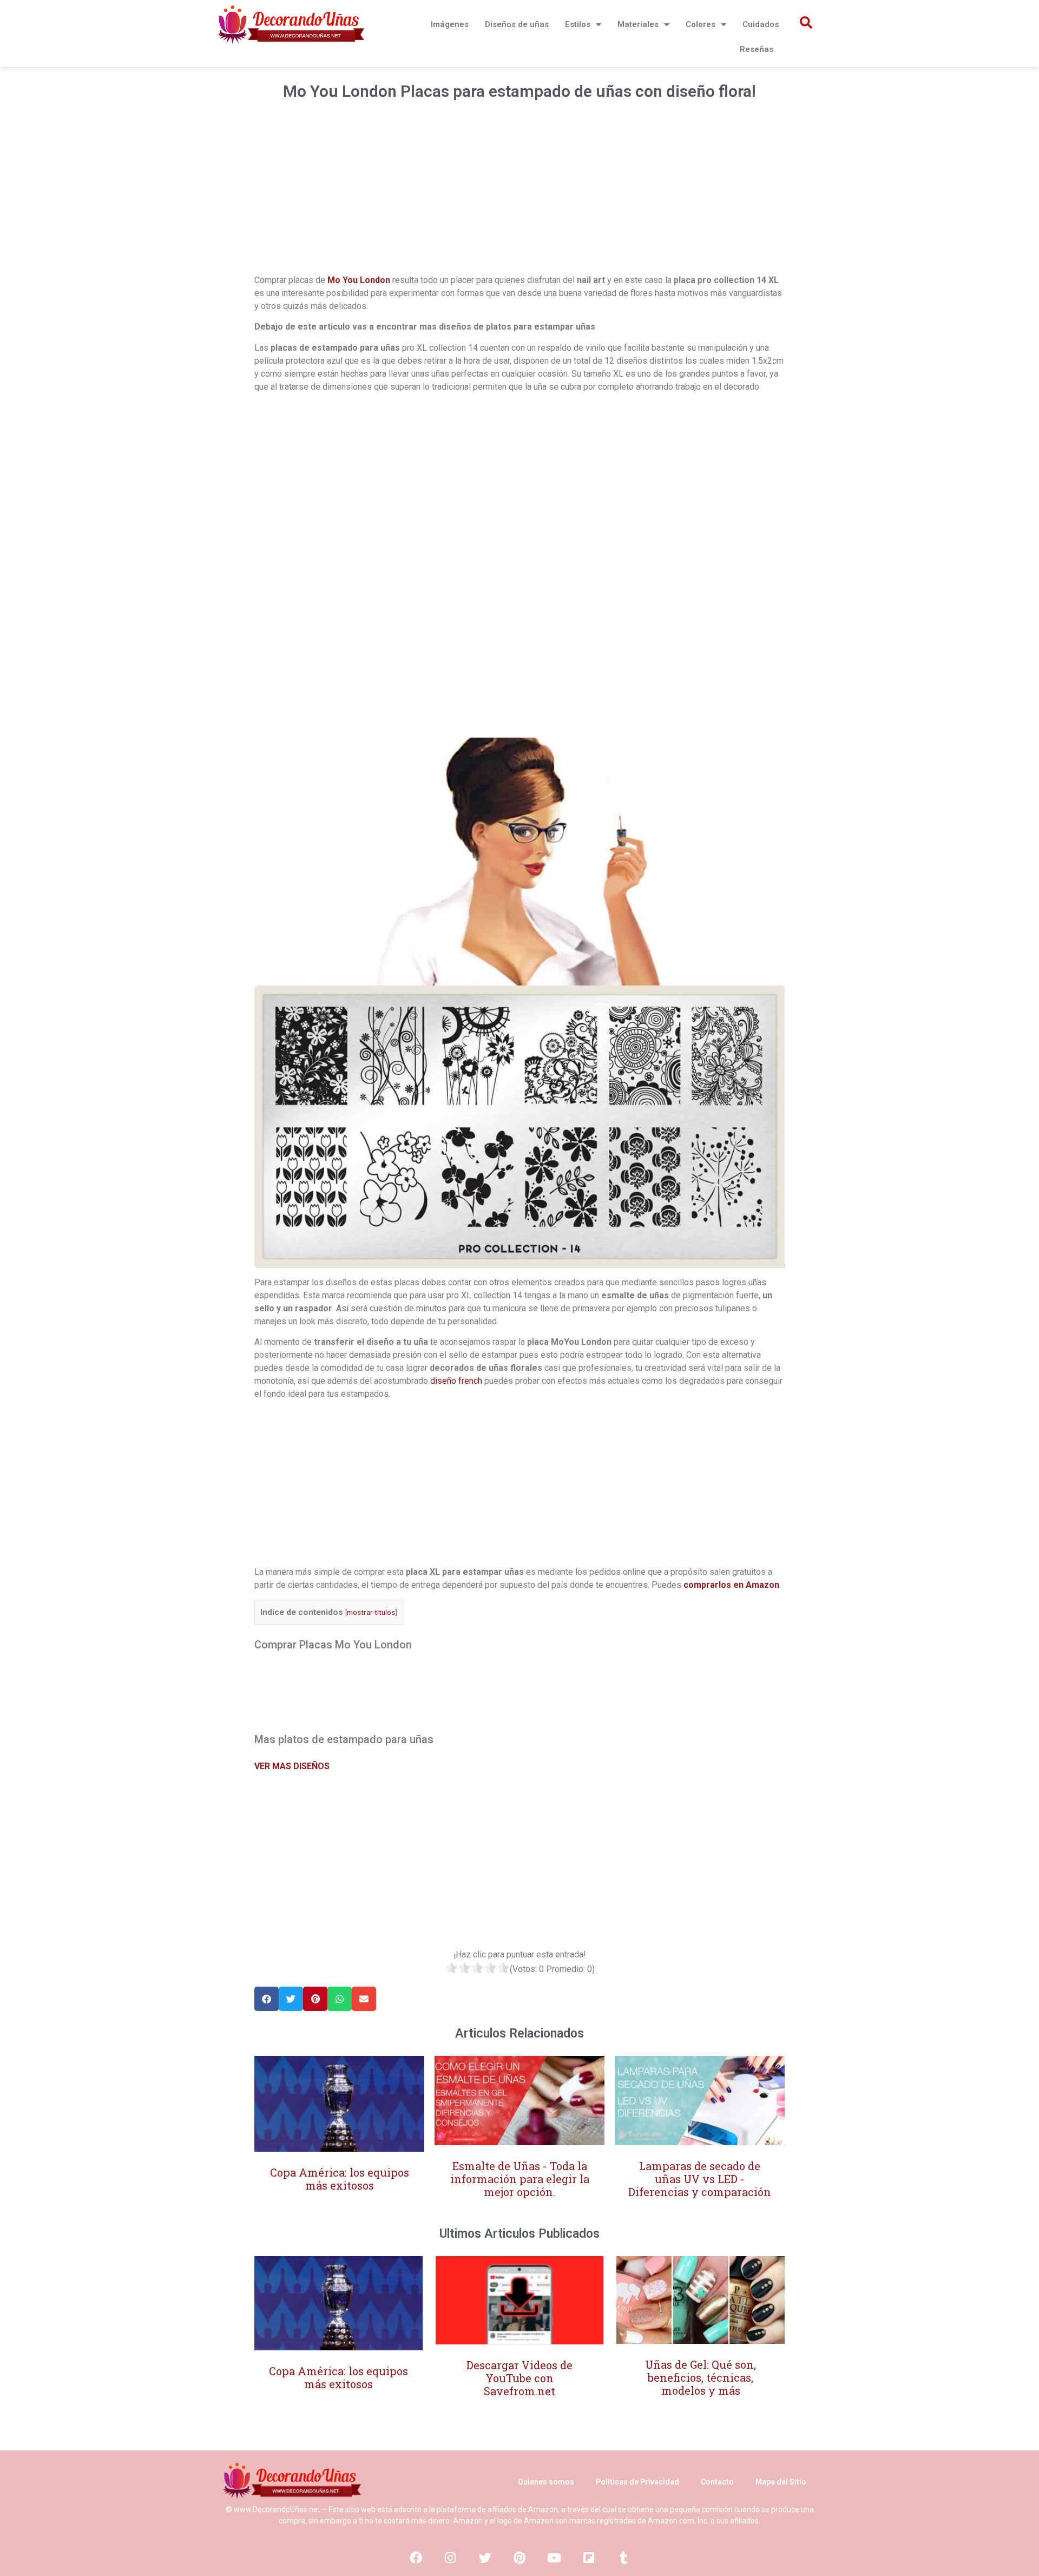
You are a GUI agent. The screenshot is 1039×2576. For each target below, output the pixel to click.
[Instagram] (450, 2558)
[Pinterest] (519, 2558)
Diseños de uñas (517, 24)
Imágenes (450, 24)
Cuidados (761, 24)
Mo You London (359, 280)
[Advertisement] (519, 192)
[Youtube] (554, 2558)
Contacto (717, 2482)
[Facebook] (416, 2558)
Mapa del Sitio (781, 2482)
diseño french (456, 1381)
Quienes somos (546, 2482)
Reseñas (757, 49)
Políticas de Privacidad (637, 2482)
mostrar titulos (371, 1612)
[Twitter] (485, 2558)
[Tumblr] (623, 2558)
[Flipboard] (589, 2558)
